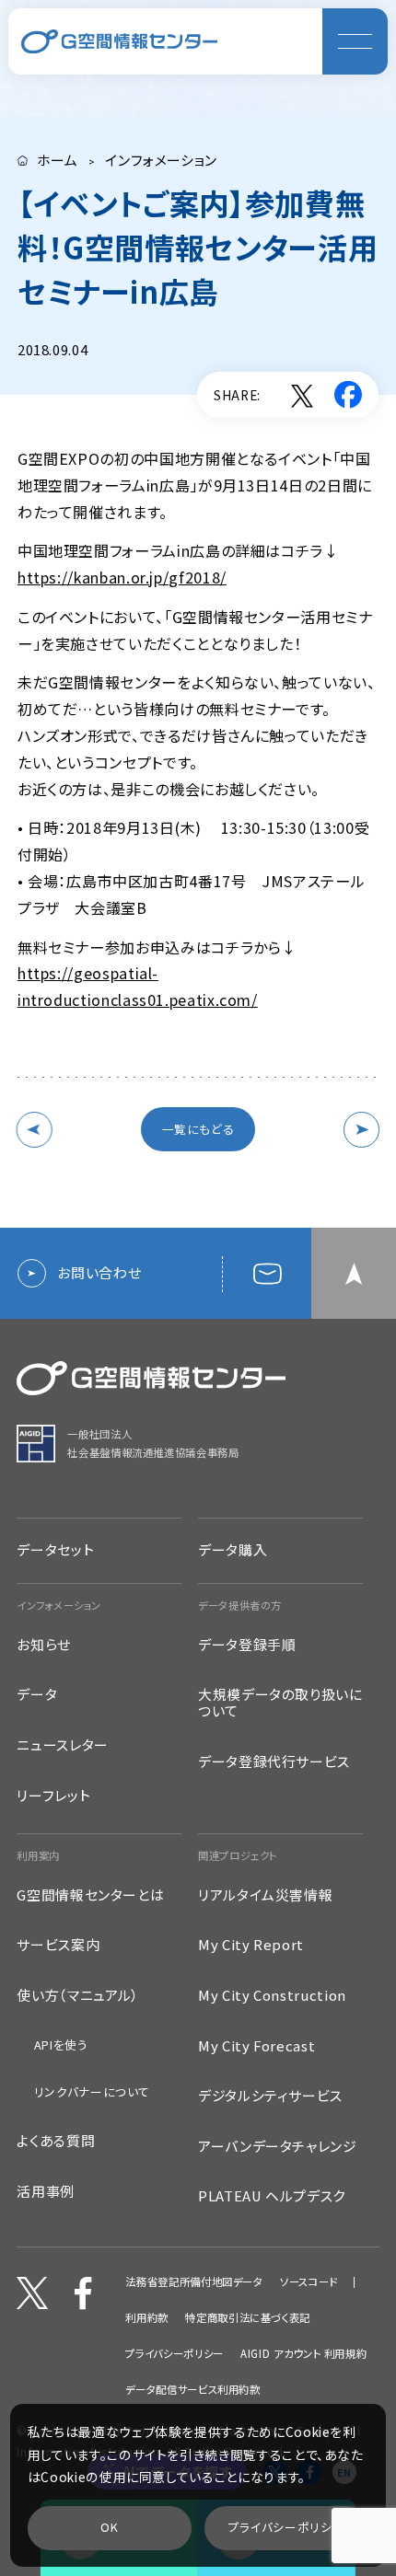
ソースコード (309, 2282)
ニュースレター (62, 1745)
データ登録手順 (247, 1645)
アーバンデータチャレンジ (278, 2146)
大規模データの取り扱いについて (280, 1703)
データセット (55, 1549)
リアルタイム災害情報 (265, 1895)
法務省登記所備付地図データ (194, 2282)
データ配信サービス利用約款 (192, 2390)
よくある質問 (56, 2141)
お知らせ (44, 1645)
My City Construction (272, 1995)
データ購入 (233, 1549)
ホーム (58, 161)
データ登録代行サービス (274, 1762)
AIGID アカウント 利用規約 (303, 2354)
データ (37, 1694)
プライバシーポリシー (174, 2354)
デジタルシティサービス (270, 2096)
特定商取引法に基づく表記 (248, 2318)
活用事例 (46, 2191)
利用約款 (147, 2318)
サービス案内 (58, 1945)
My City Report (251, 1945)
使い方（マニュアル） (78, 1995)
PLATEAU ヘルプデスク (272, 2196)
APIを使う (61, 2045)
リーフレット (53, 1796)
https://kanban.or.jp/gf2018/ (122, 577)
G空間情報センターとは (90, 1895)
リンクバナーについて (92, 2091)
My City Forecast (256, 2046)
